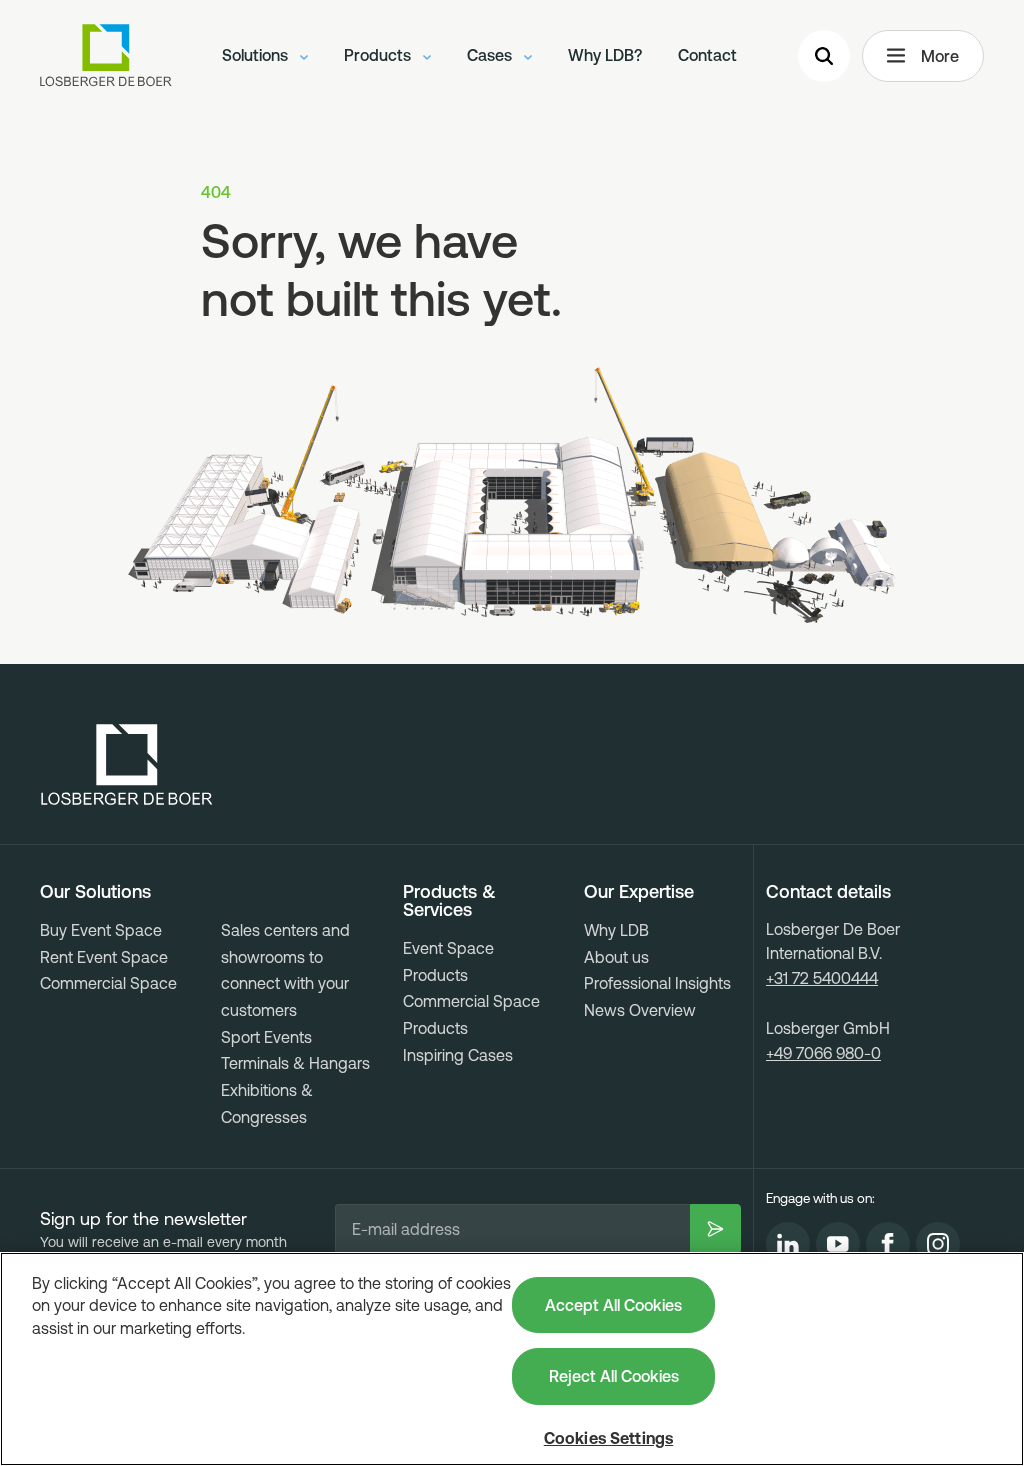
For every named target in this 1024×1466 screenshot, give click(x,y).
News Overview (640, 1010)
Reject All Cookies (614, 1376)
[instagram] (938, 1244)
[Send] (715, 1229)
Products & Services (449, 901)
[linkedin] (788, 1244)
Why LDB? (605, 55)
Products (379, 55)
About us (616, 957)
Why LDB (616, 930)
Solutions (257, 55)
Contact (707, 55)
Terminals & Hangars (295, 1063)
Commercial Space (108, 983)
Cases (491, 55)
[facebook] (888, 1244)
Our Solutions (95, 892)
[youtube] (838, 1244)
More (940, 56)
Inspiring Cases (458, 1055)
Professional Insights (657, 983)
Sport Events (266, 1037)
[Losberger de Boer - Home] (127, 765)
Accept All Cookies (613, 1305)
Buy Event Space (101, 930)
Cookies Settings (609, 1438)
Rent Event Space (104, 957)
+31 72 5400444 (822, 978)
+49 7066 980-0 (823, 1053)
